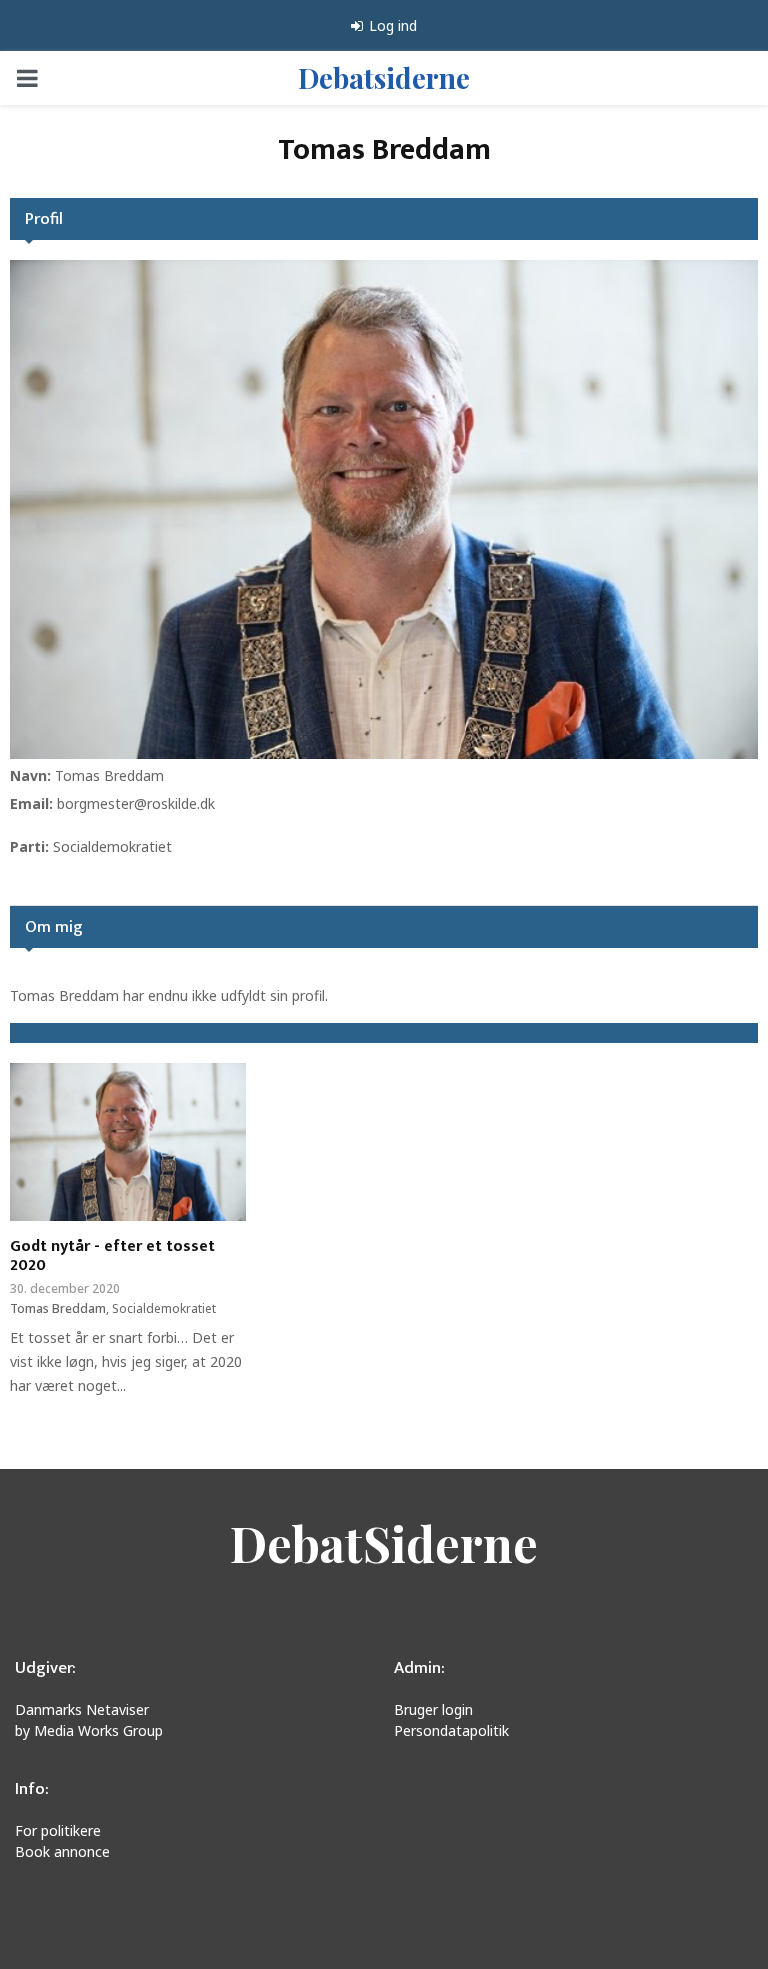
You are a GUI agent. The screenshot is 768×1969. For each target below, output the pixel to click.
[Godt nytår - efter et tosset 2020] (128, 1141)
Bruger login (433, 1709)
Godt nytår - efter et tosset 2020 (112, 1256)
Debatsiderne (384, 77)
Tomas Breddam (109, 775)
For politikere (58, 1830)
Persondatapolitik (451, 1730)
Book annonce (62, 1851)
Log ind (391, 25)
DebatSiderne (384, 1543)
